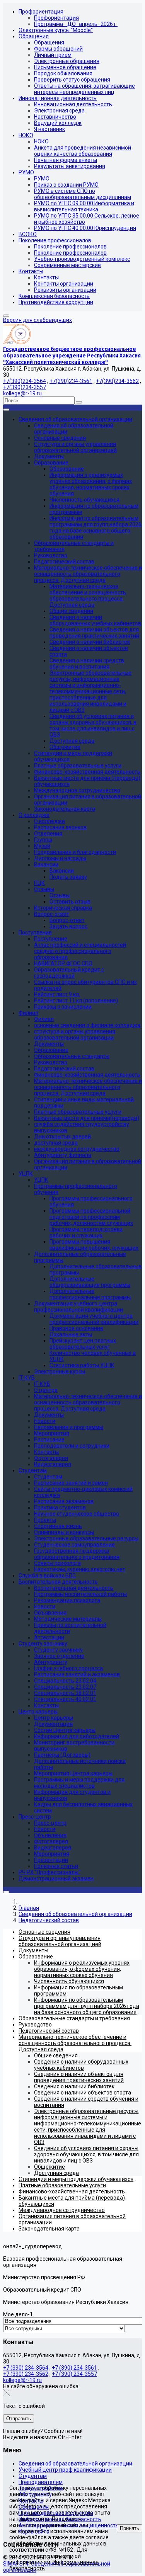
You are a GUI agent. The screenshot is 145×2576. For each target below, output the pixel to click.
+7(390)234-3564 (25, 381)
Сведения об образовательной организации (75, 2464)
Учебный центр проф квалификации (65, 2470)
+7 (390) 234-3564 (26, 2368)
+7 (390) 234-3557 (74, 2374)
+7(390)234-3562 (117, 381)
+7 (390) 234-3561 (74, 2368)
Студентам (33, 2476)
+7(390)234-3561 (71, 381)
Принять (130, 2528)
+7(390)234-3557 (25, 387)
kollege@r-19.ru (22, 393)
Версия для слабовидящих (38, 320)
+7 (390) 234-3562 (26, 2374)
